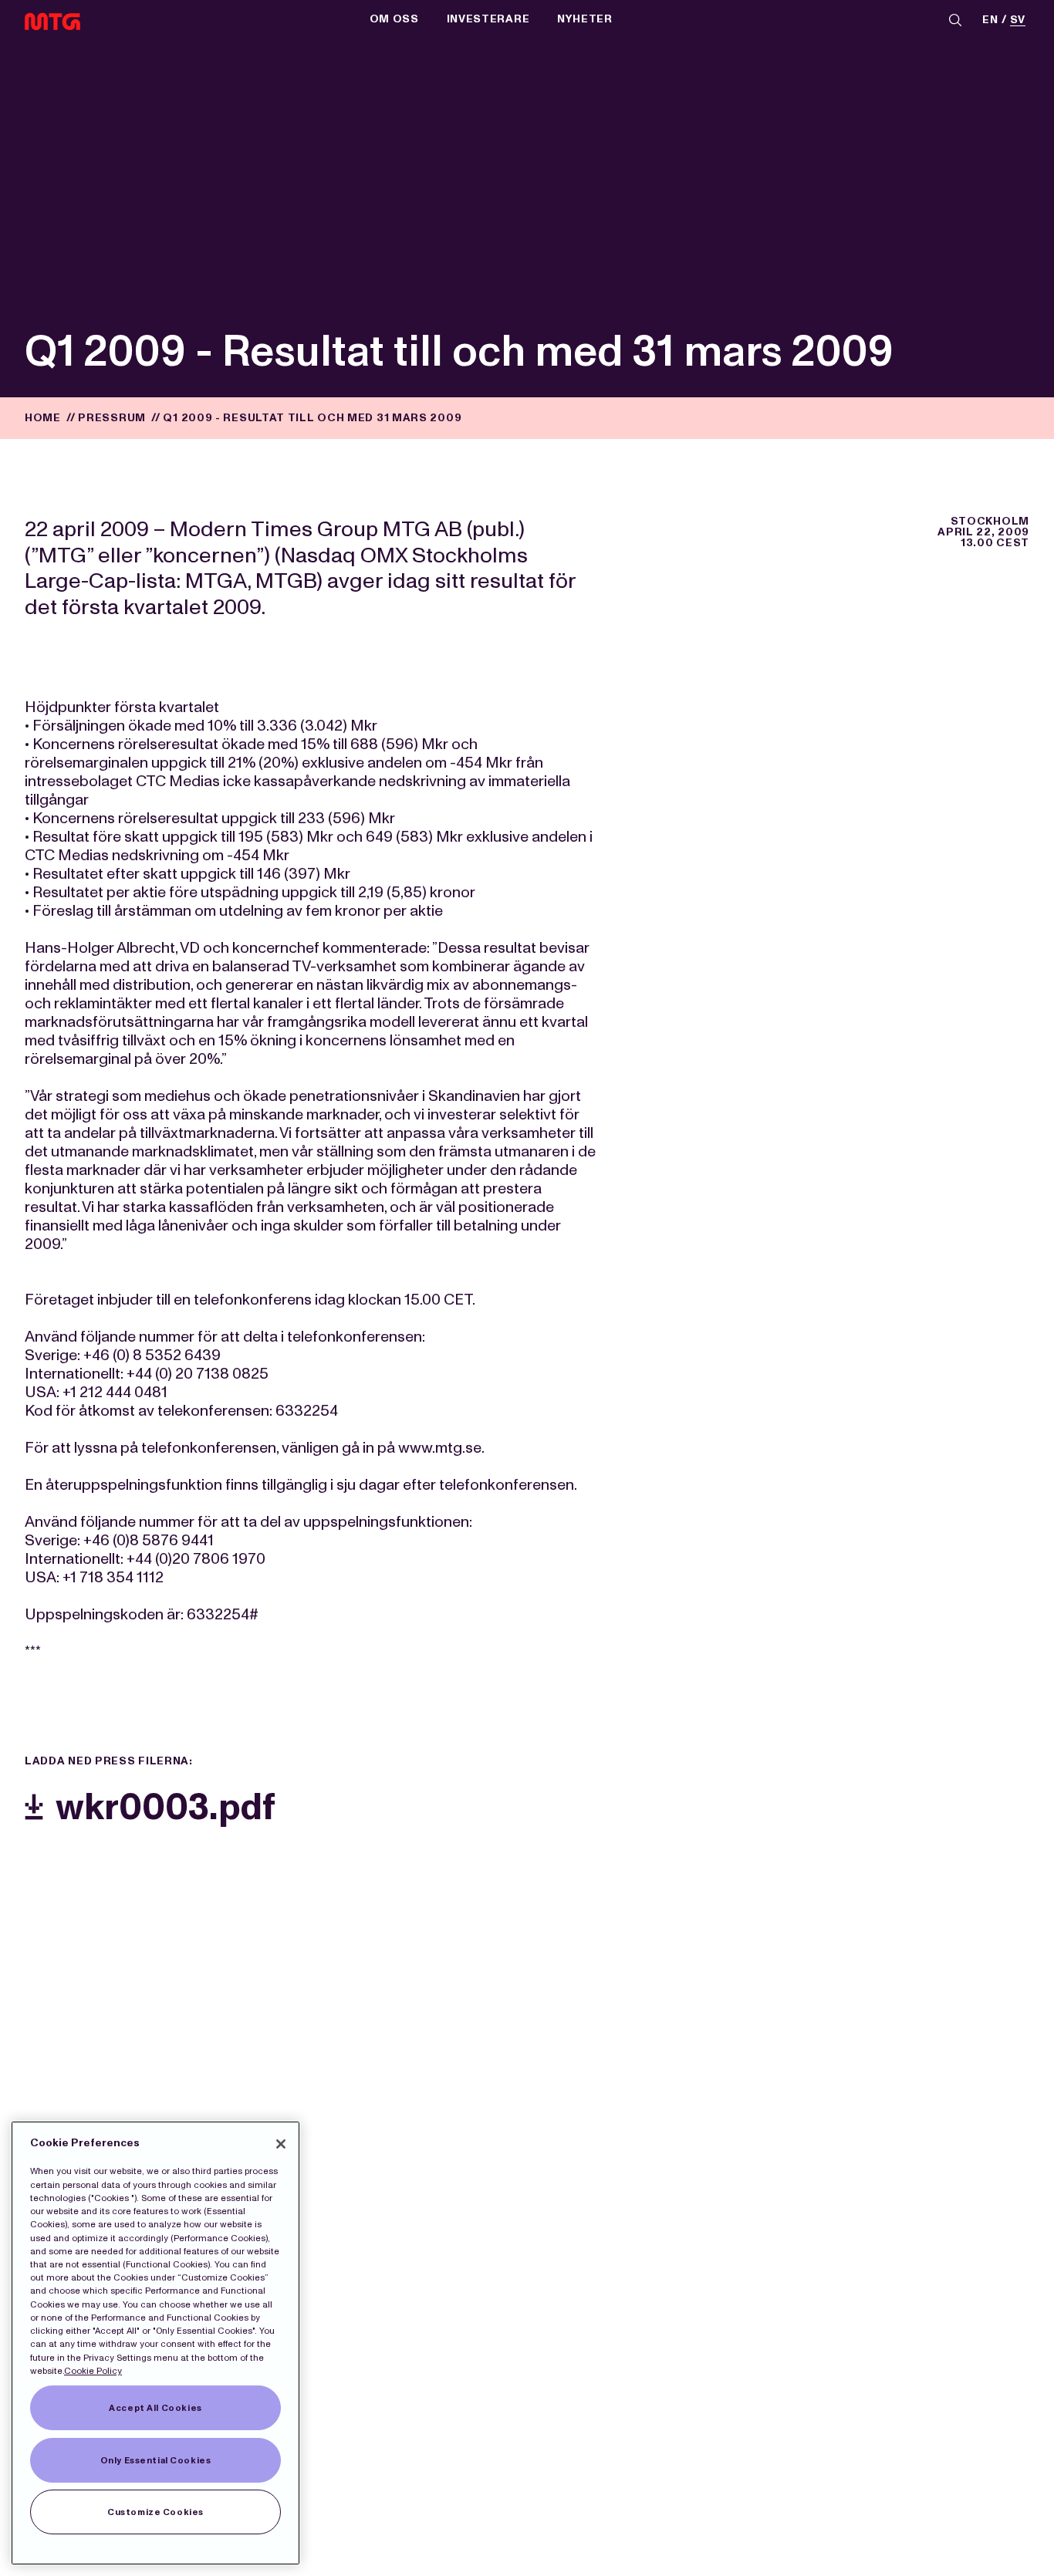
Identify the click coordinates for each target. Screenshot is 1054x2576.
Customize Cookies (155, 2512)
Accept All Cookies (155, 2408)
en (990, 20)
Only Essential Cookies (156, 2460)
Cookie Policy (93, 2371)
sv (1018, 20)
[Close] (281, 2144)
